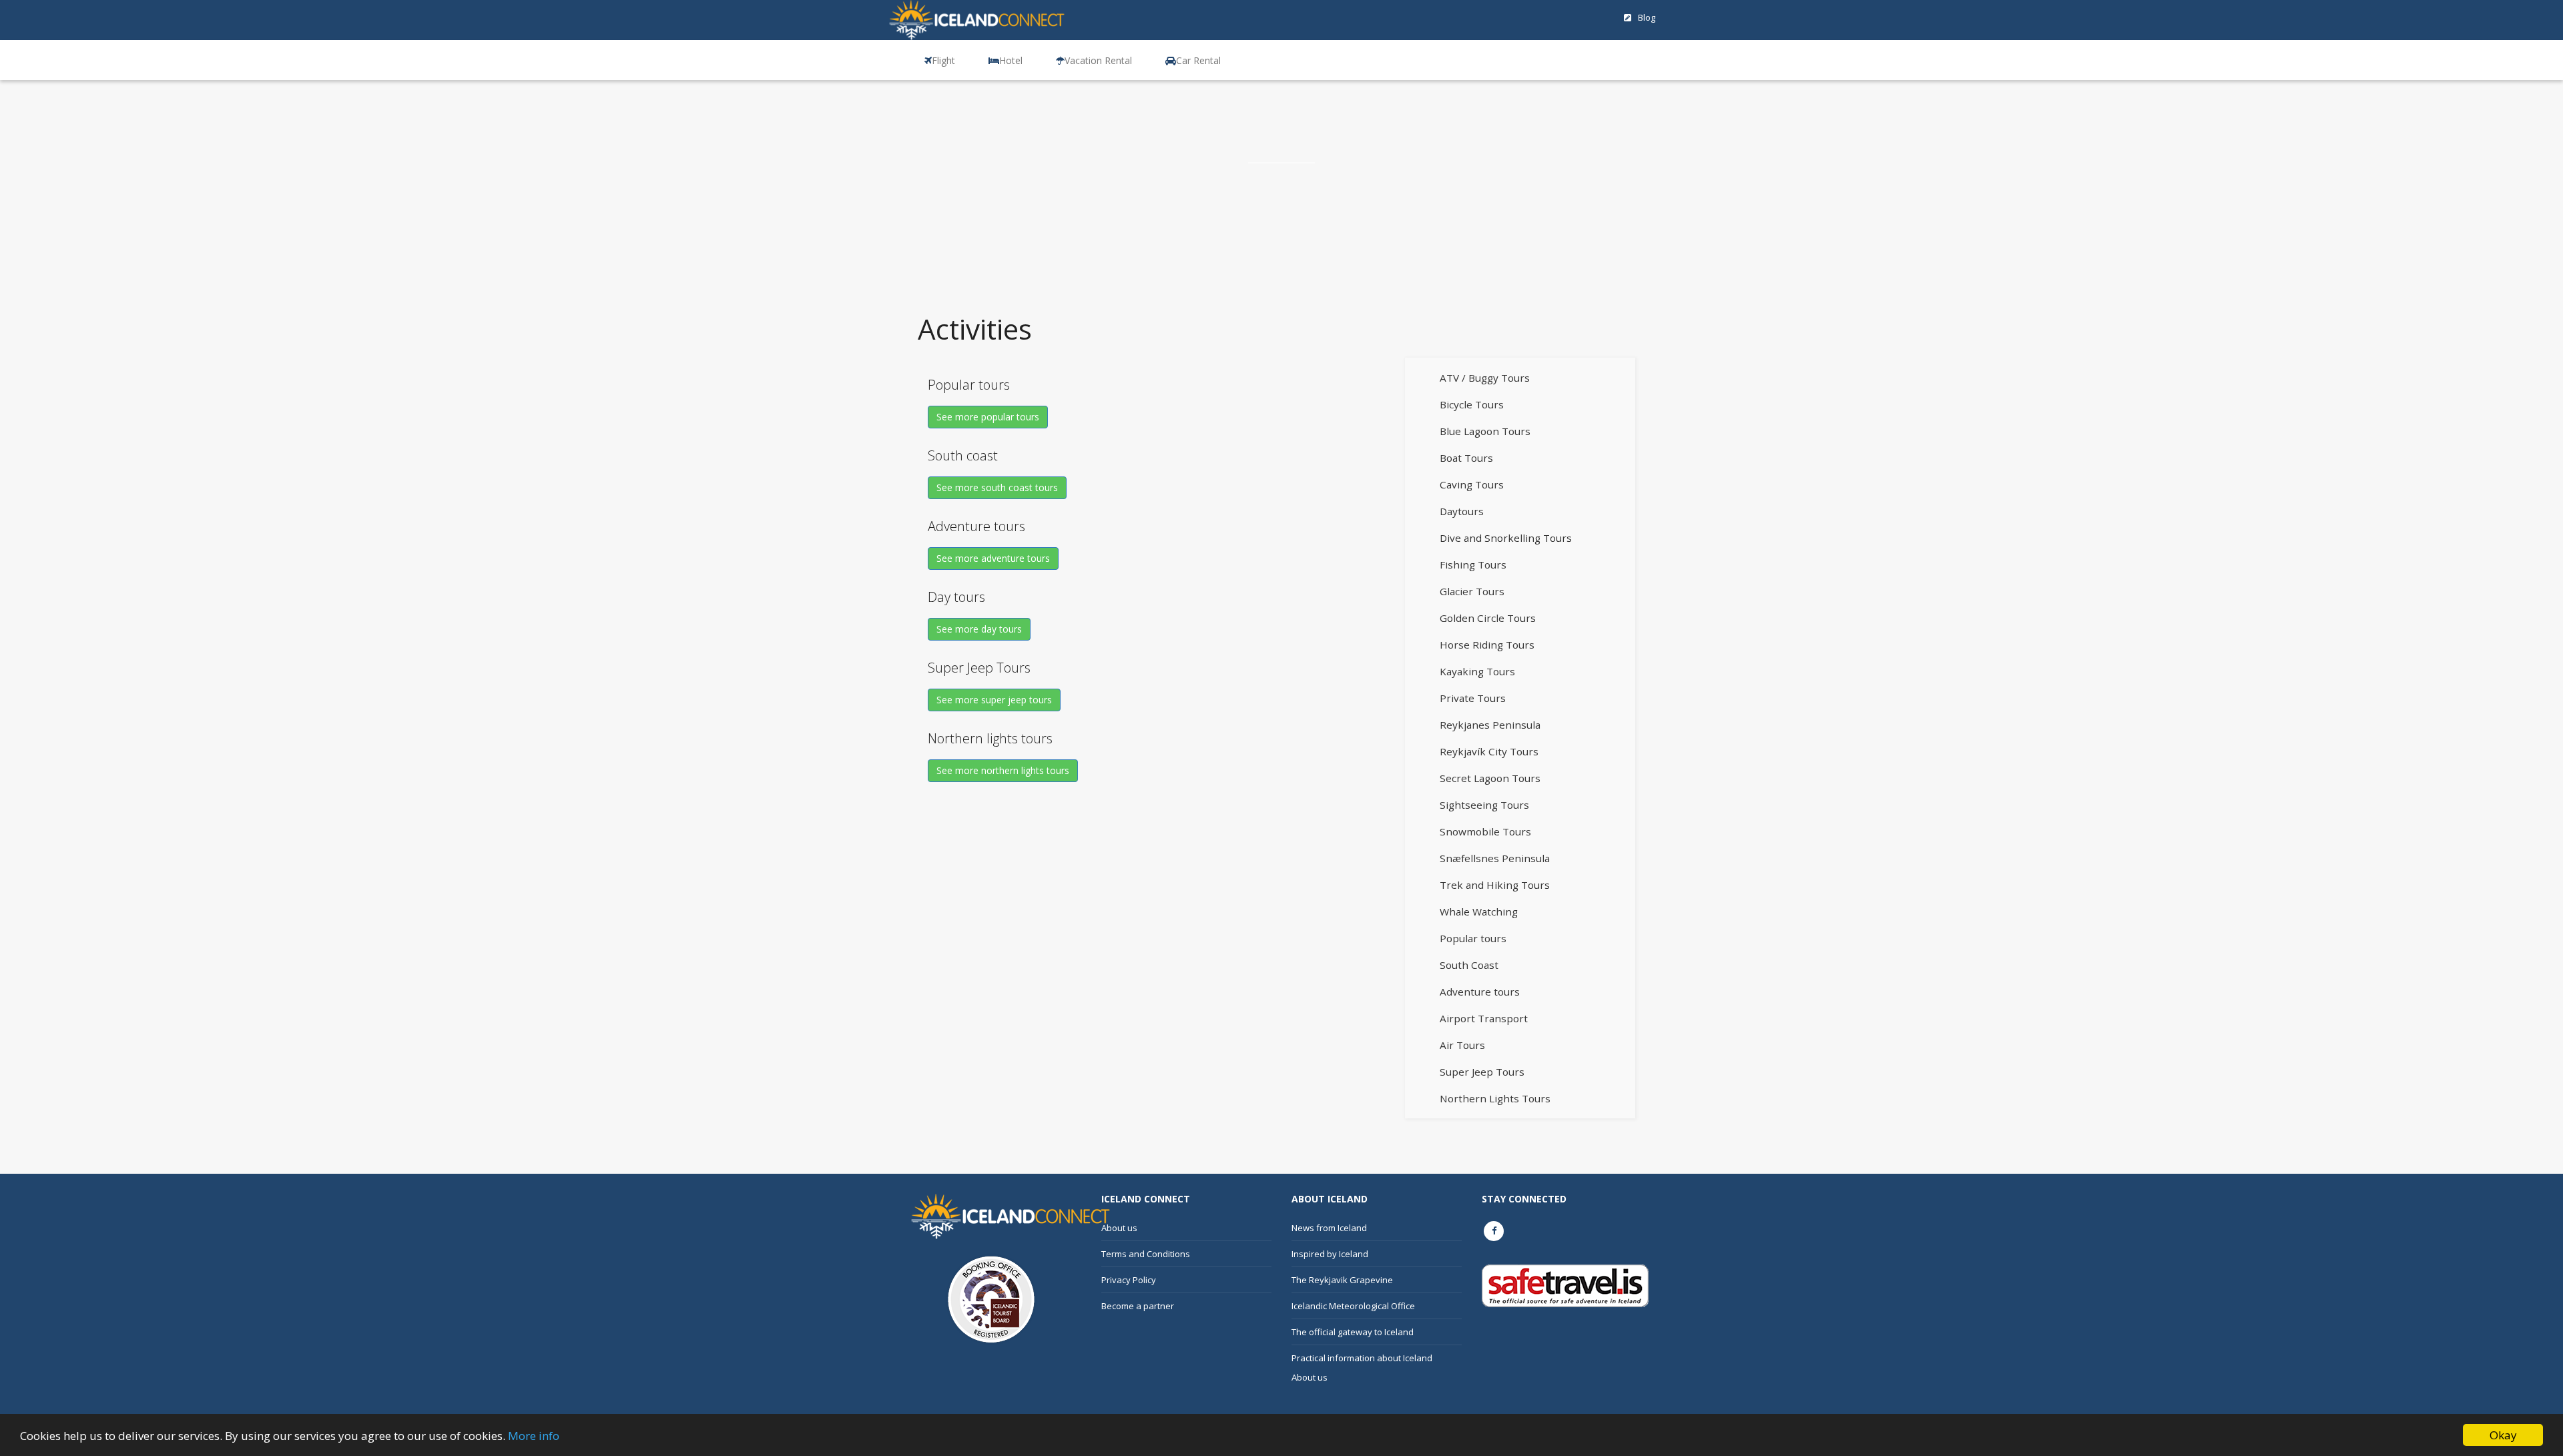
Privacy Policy (1129, 1280)
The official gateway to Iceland (1353, 1332)
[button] (933, 60)
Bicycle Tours (1472, 404)
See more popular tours (988, 417)
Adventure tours (1480, 992)
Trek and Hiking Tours (1495, 885)
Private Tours (1473, 698)
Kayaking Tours (1477, 671)
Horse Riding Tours (1487, 645)
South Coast (1469, 965)
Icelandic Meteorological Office (1353, 1306)
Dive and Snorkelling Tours (1506, 538)
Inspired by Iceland (1330, 1254)
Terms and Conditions (1146, 1254)
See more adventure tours (993, 558)
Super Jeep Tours (1482, 1072)
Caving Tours (1472, 484)
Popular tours (1473, 938)
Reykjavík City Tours (1489, 751)
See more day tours (979, 629)
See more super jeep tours (994, 700)
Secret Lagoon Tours (1490, 778)
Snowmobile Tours (1485, 831)
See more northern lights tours (1003, 770)
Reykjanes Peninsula (1490, 725)
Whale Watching (1479, 912)
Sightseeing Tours (1484, 805)
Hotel (1011, 60)
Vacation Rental (1098, 60)
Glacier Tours (1472, 591)
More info (534, 1436)
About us (1119, 1228)
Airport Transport (1484, 1018)
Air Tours (1462, 1045)
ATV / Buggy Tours (1485, 378)
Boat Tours (1466, 458)
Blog (1647, 17)
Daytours (1462, 511)
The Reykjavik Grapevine (1342, 1280)
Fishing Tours (1473, 565)
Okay (2503, 1435)
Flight (943, 60)
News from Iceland (1329, 1228)
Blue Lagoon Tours (1485, 431)
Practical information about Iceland (1362, 1358)
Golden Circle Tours (1488, 618)
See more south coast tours (997, 487)
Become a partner (1138, 1306)
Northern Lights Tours (1495, 1098)
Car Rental (1198, 60)
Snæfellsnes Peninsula (1495, 858)
